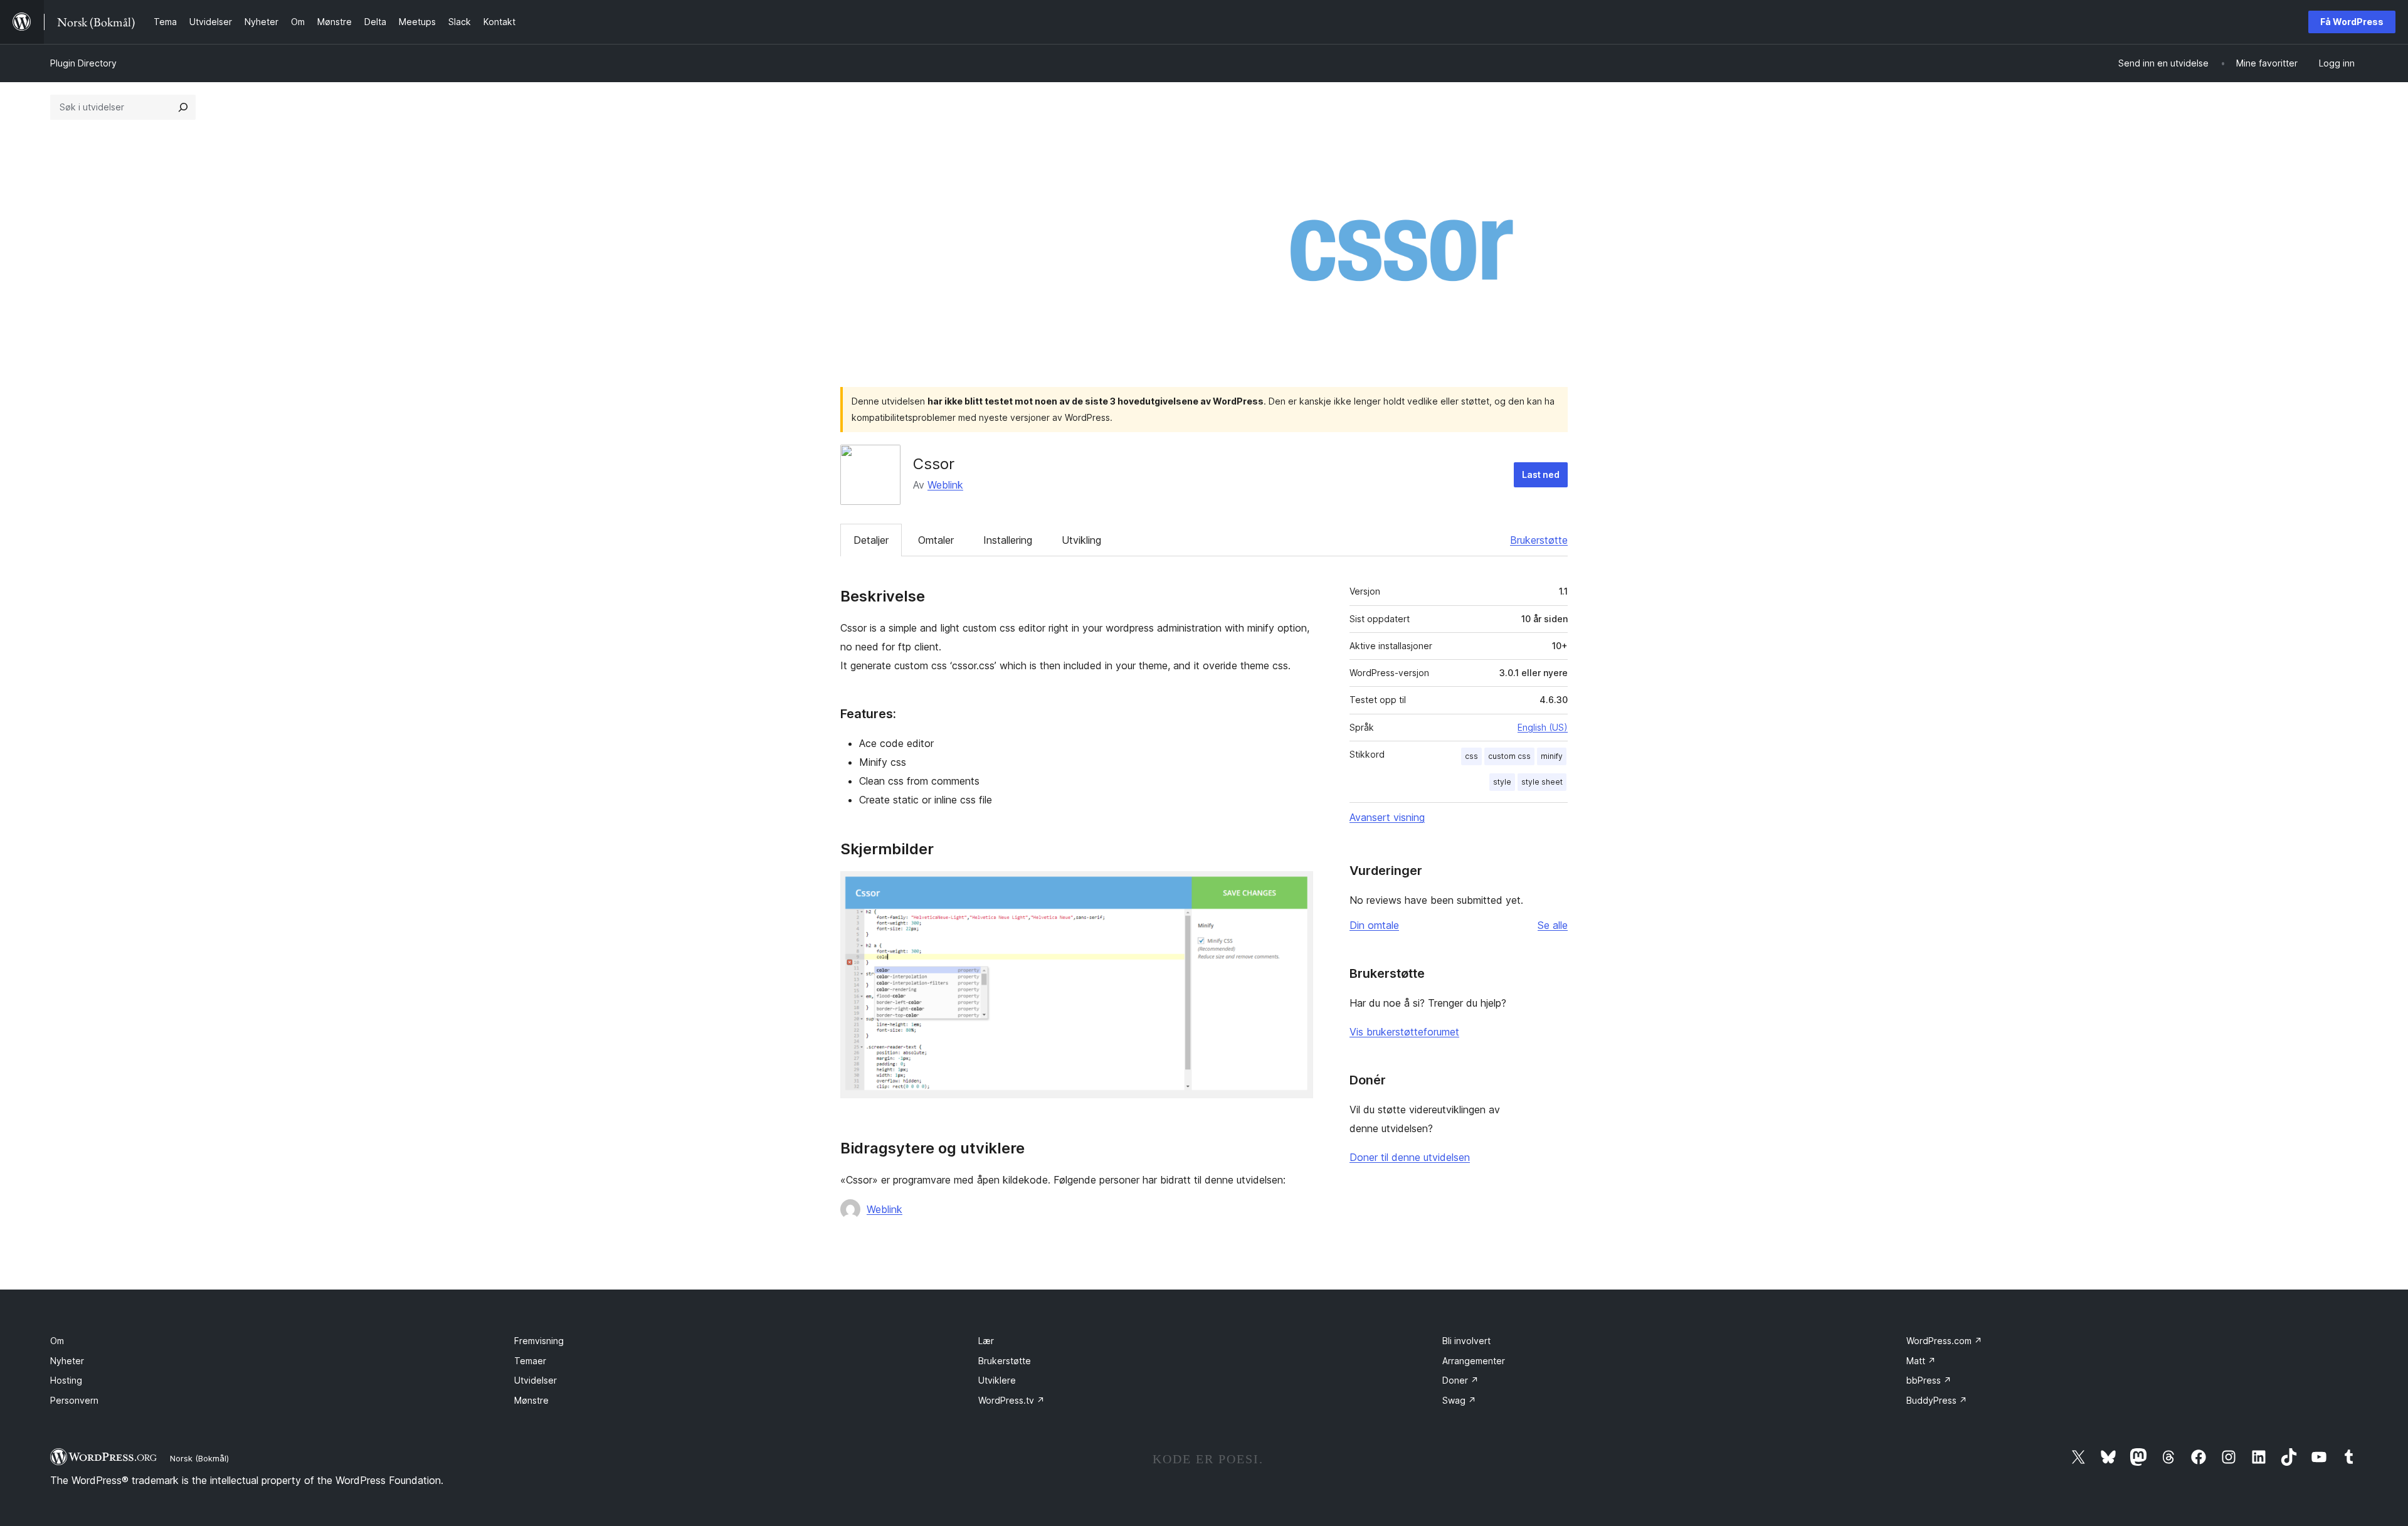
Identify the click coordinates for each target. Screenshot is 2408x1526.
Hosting (66, 1380)
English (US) (1543, 727)
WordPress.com (1944, 1341)
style (1502, 782)
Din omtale (1374, 925)
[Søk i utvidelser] (183, 107)
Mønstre (531, 1400)
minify (1552, 756)
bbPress (1929, 1380)
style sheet (1542, 782)
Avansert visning (1387, 817)
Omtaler (936, 540)
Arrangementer (1474, 1361)
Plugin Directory (83, 63)
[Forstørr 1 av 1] (1296, 888)
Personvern (74, 1400)
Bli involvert (1466, 1341)
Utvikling (1081, 540)
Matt (1921, 1361)
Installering (1008, 540)
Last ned (1541, 474)
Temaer (530, 1361)
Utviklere (997, 1380)
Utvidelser (536, 1380)
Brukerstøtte (1539, 540)
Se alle (1553, 925)
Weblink (945, 485)
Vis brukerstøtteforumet (1404, 1032)
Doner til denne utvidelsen (1410, 1157)
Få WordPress (2352, 22)
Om (57, 1341)
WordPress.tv (1011, 1400)
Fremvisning (539, 1341)
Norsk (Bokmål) (199, 1458)
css (1471, 756)
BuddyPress (1937, 1400)
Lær (986, 1341)
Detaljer (871, 540)
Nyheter (67, 1361)
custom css (1509, 756)
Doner (1460, 1380)
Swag (1459, 1400)
